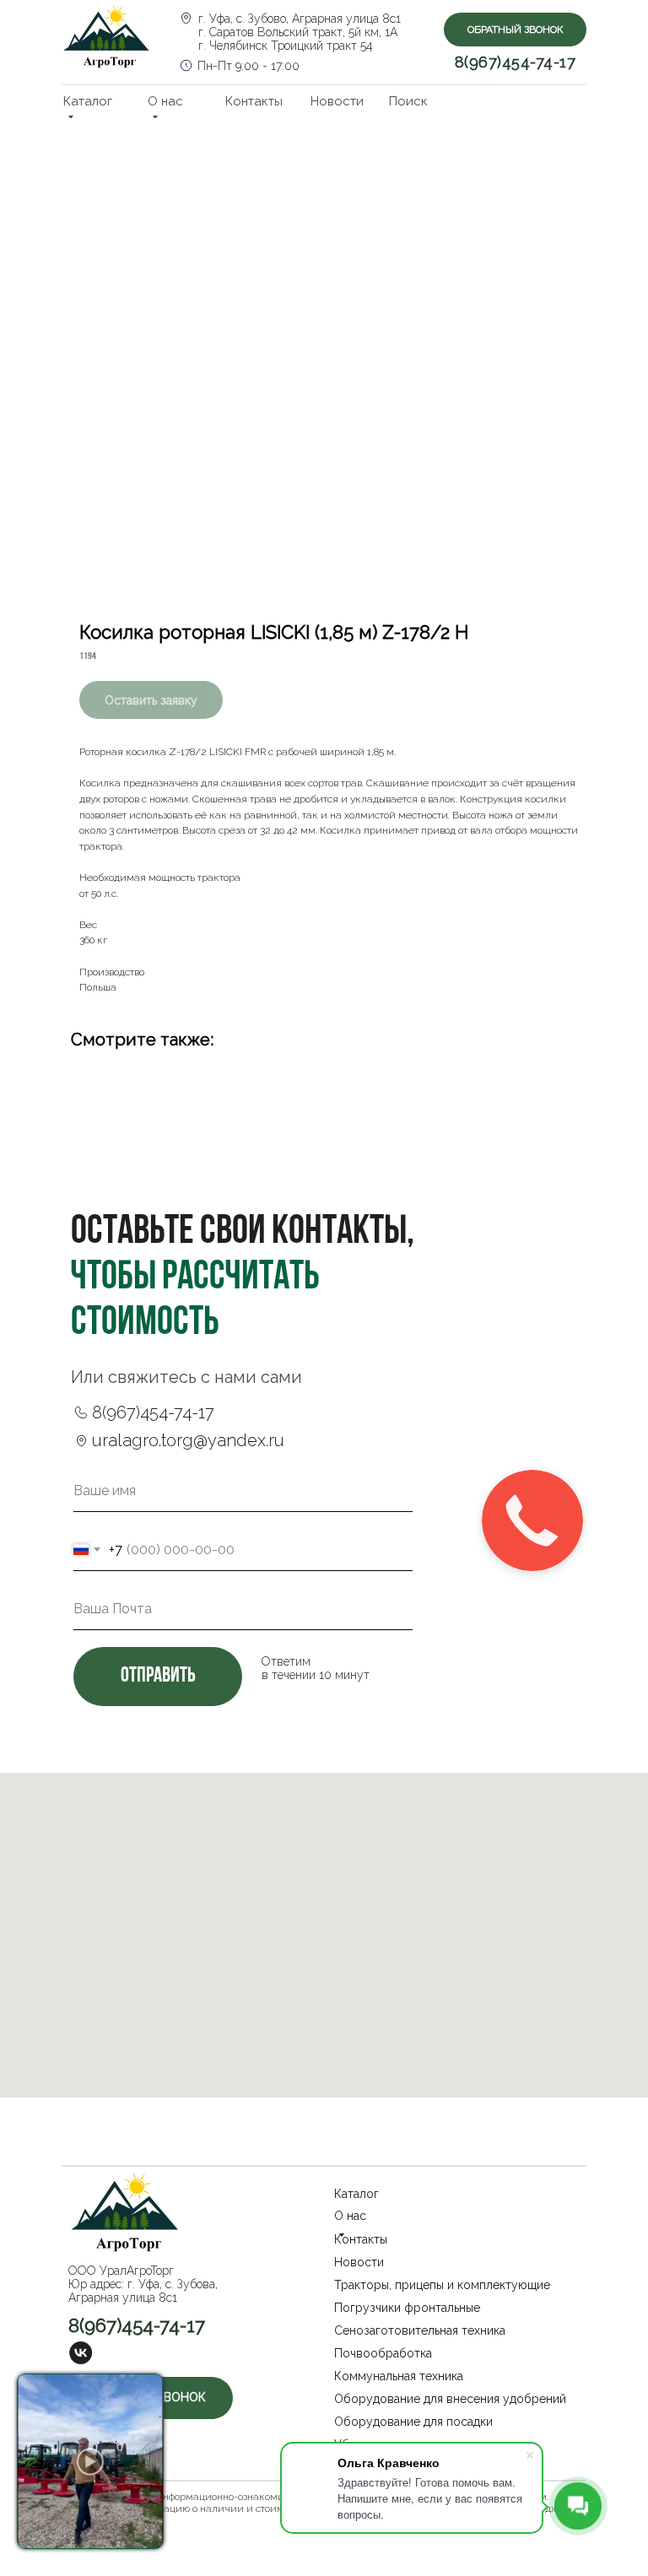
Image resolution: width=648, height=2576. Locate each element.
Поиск (408, 101)
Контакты (254, 101)
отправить (158, 1676)
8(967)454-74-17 (516, 62)
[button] (515, 30)
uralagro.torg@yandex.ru (188, 1440)
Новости (337, 101)
